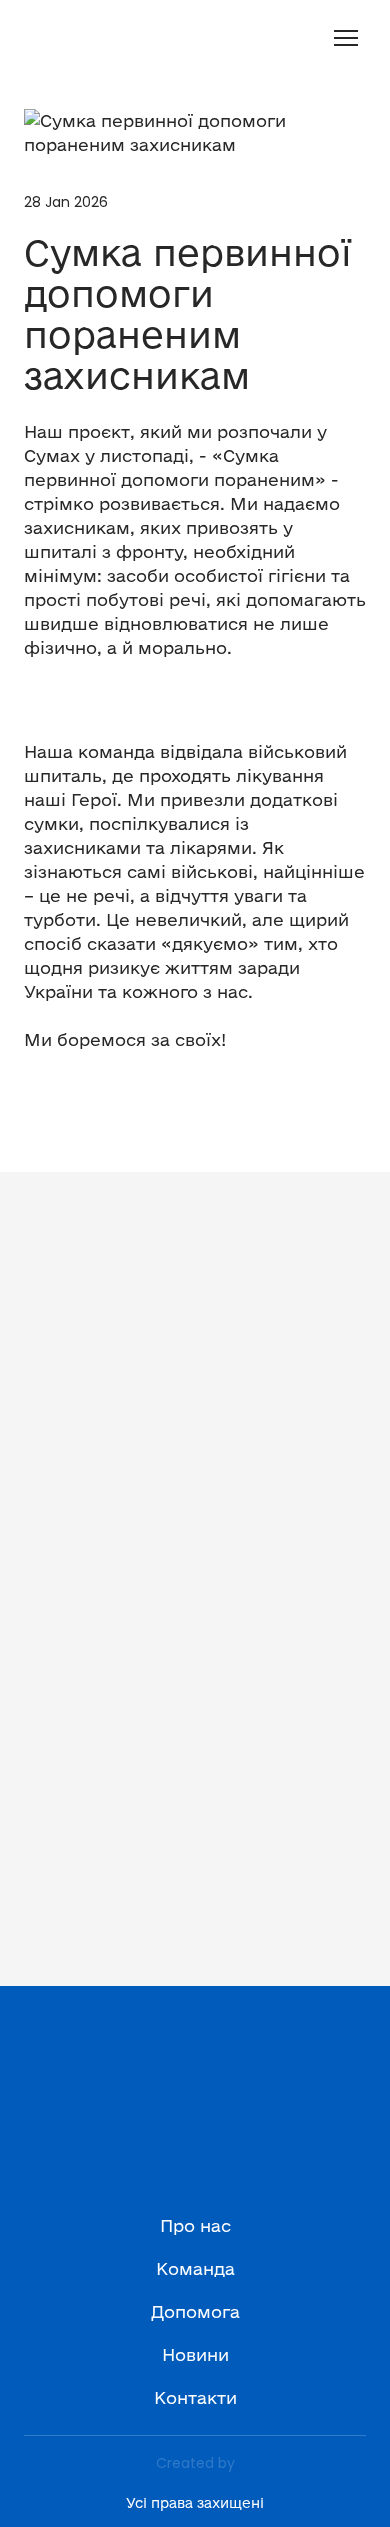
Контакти (195, 2397)
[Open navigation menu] (346, 38)
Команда (195, 2268)
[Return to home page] (46, 38)
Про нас (195, 2225)
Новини (195, 2354)
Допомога (195, 2311)
